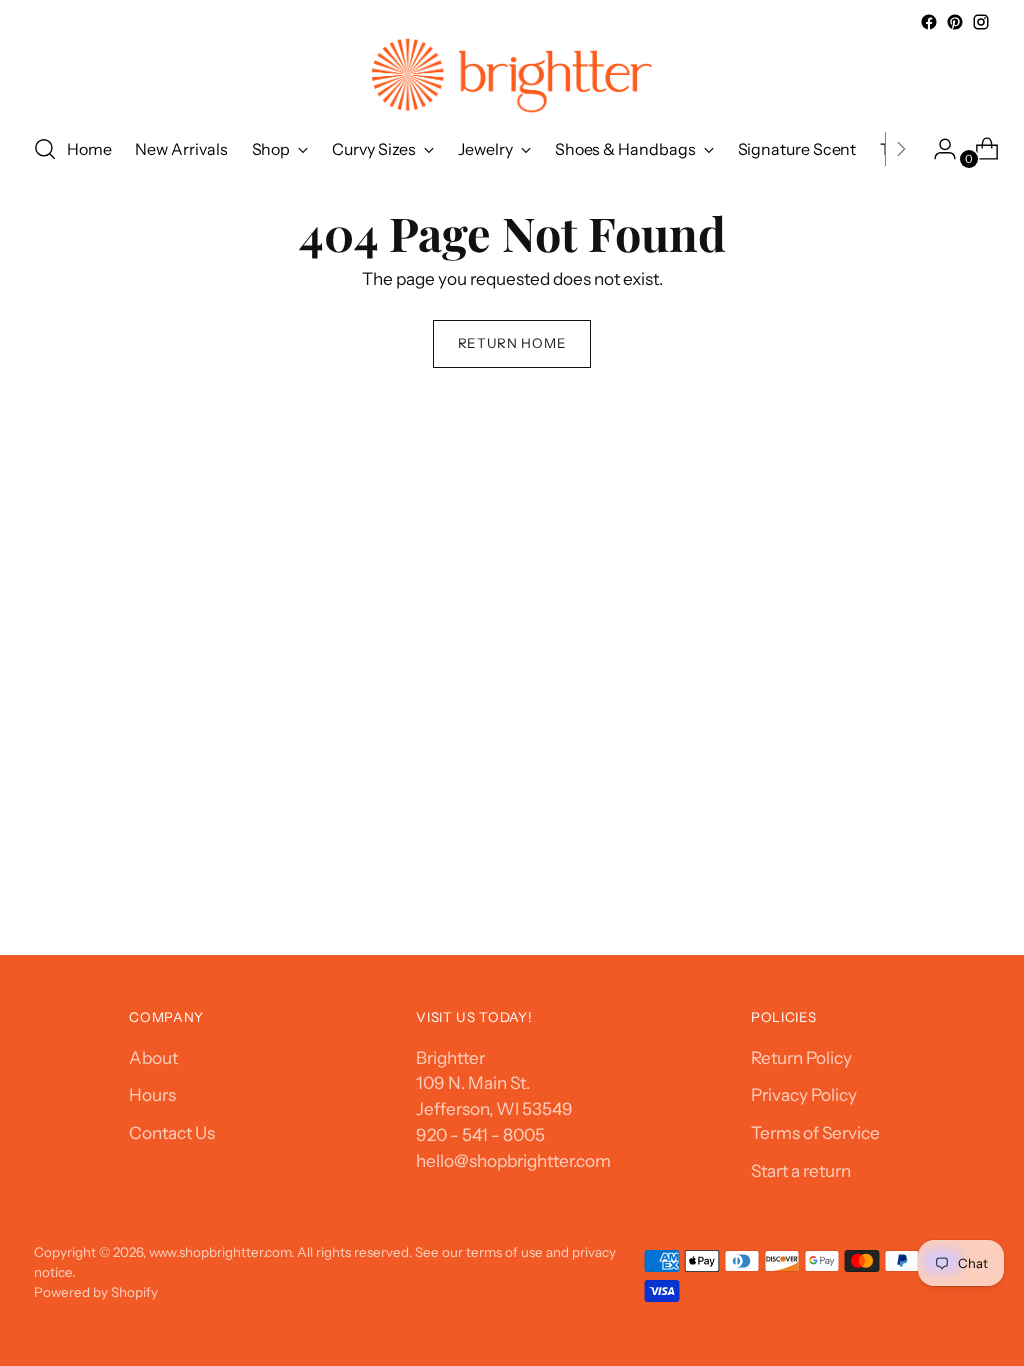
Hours (152, 1094)
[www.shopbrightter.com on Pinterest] (955, 22)
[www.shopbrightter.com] (512, 75)
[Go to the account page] (937, 149)
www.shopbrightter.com (220, 1252)
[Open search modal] (45, 149)
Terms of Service (815, 1132)
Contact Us (172, 1132)
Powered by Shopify (96, 1292)
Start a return (801, 1170)
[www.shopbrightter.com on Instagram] (981, 22)
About (153, 1057)
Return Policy (801, 1057)
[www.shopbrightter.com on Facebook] (929, 22)
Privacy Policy (804, 1094)
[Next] (901, 149)
